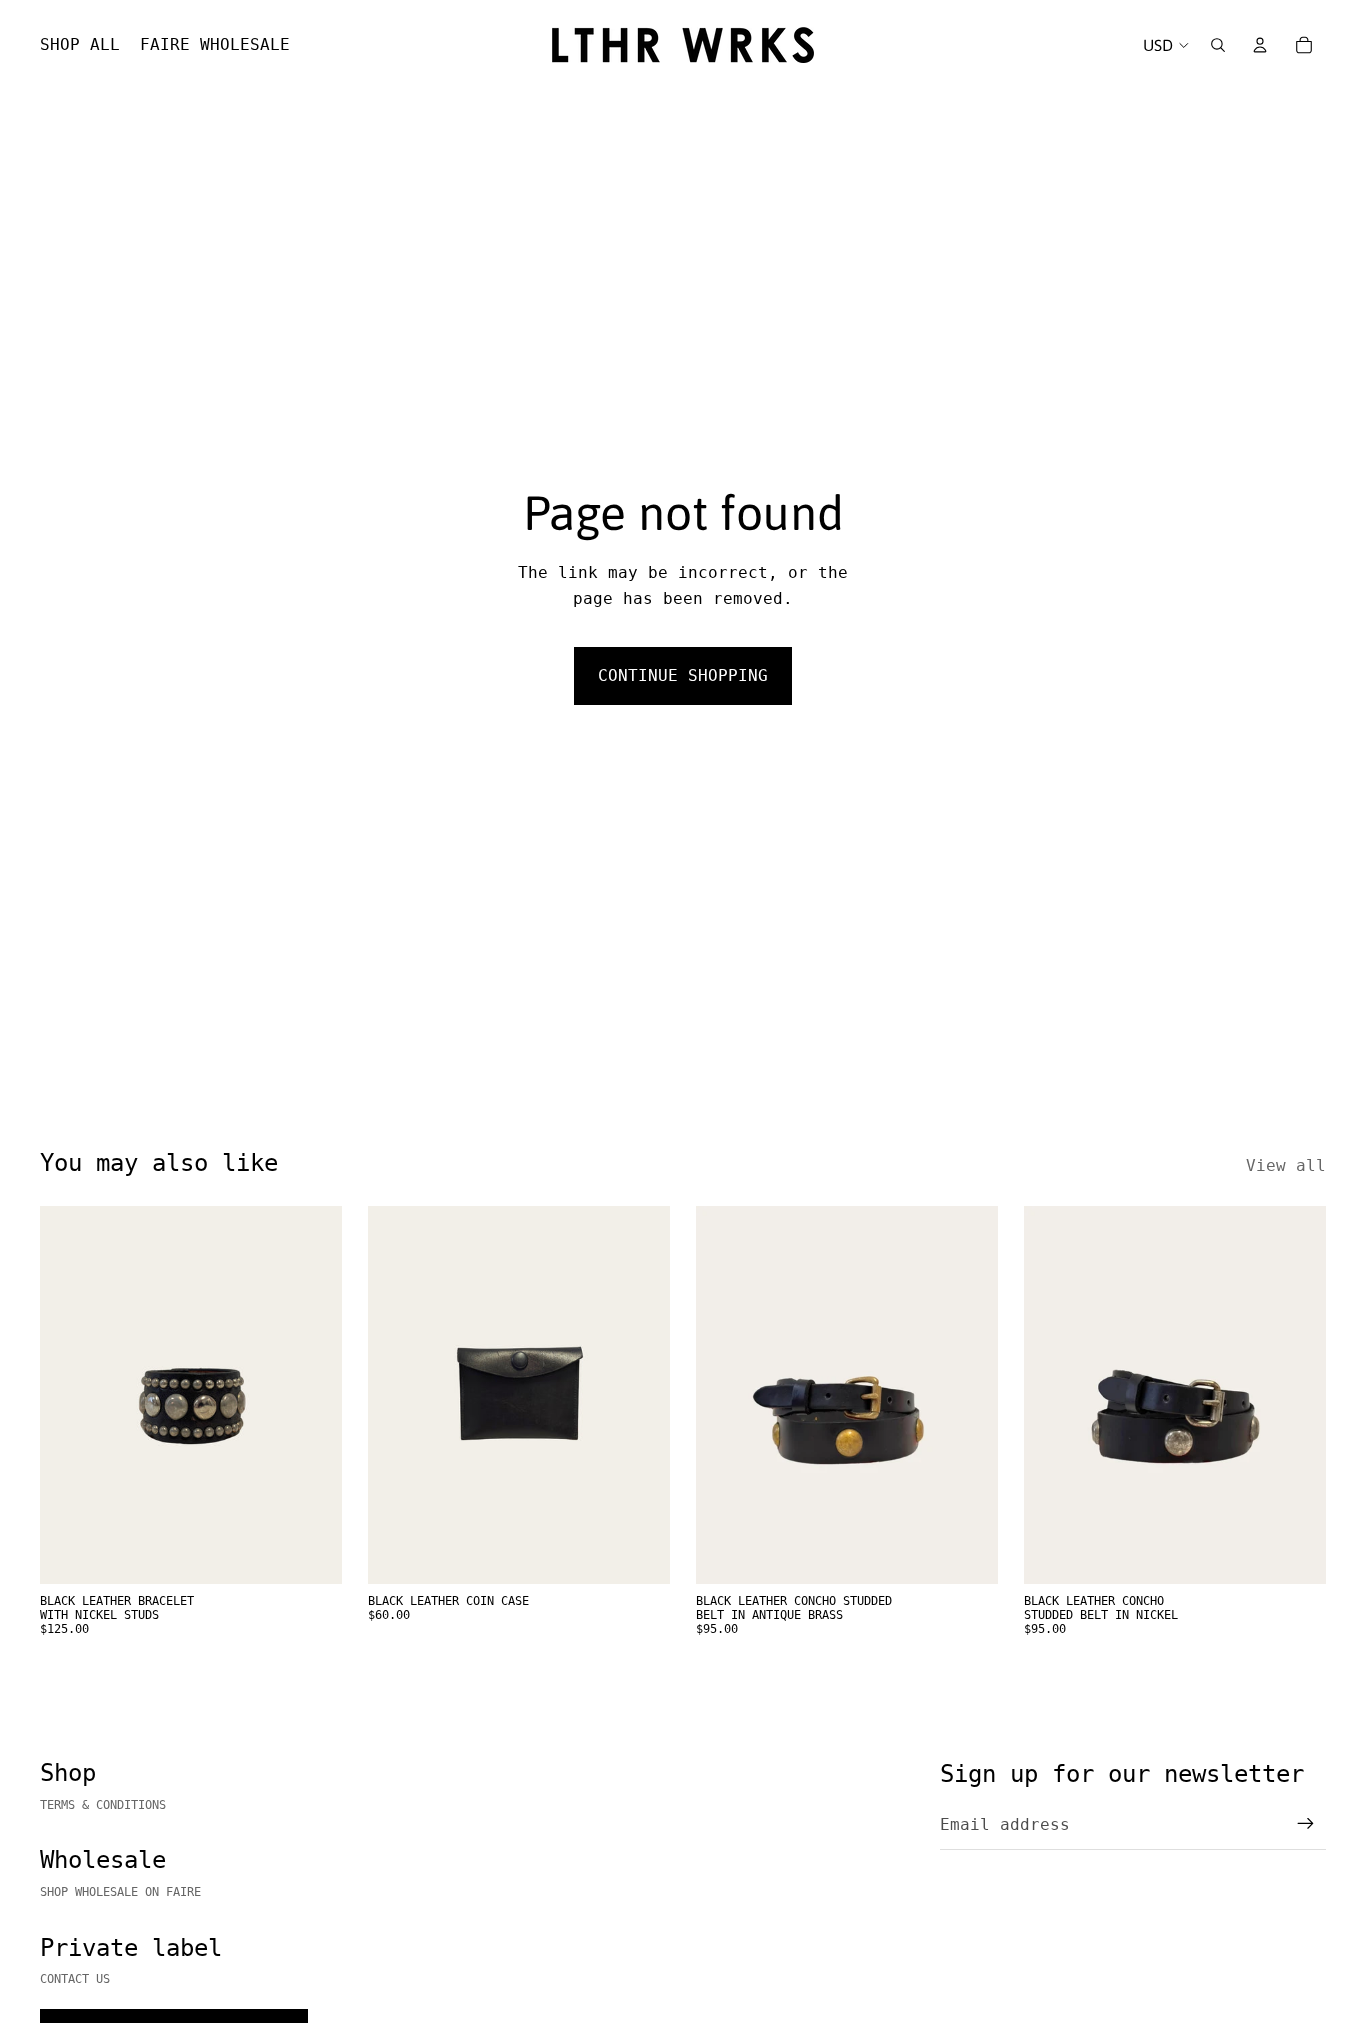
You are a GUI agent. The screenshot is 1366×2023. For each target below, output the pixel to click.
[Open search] (1218, 45)
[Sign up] (1306, 1824)
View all (1286, 1165)
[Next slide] (968, 1395)
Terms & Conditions (103, 1805)
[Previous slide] (726, 1395)
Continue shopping (683, 675)
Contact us (75, 1979)
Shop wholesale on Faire (120, 1892)
